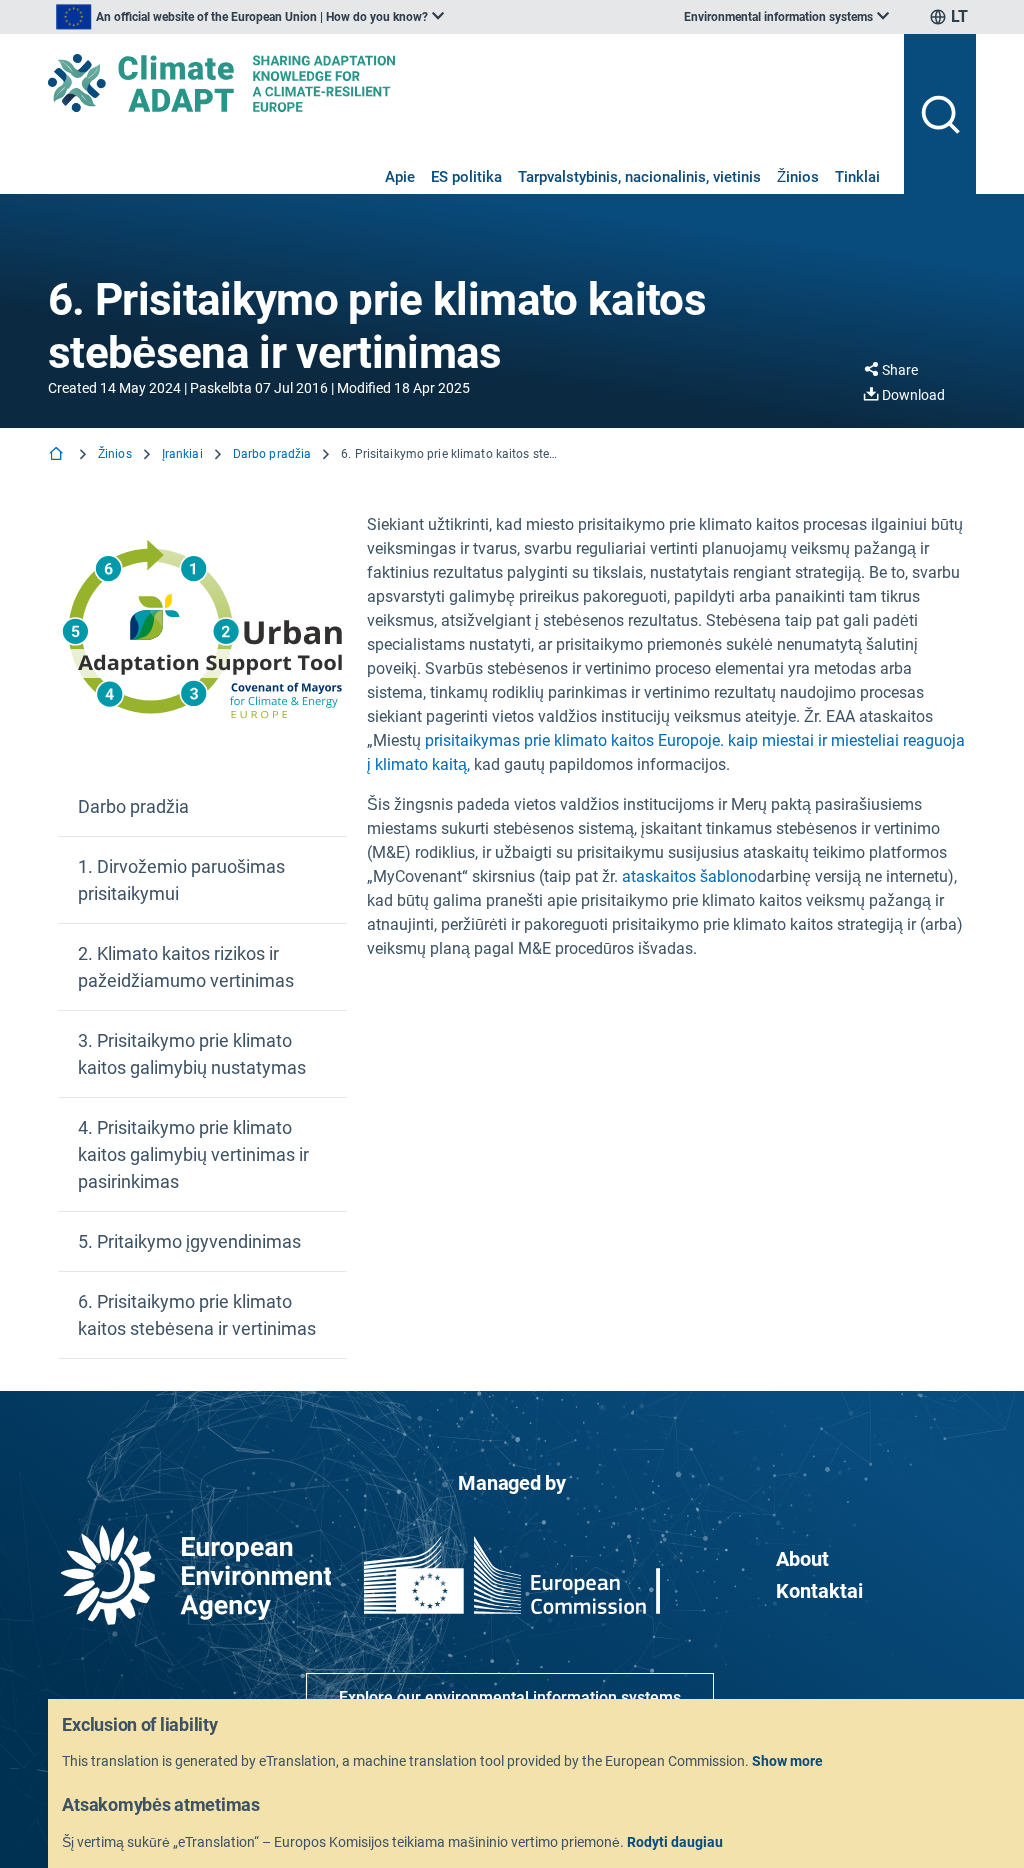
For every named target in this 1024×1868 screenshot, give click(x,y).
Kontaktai (819, 1591)
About (802, 1559)
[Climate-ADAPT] (468, 83)
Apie (400, 177)
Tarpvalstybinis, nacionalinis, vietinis (639, 177)
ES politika (466, 177)
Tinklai (857, 177)
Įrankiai (182, 454)
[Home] (58, 455)
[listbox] (250, 17)
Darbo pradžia (272, 454)
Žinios (798, 177)
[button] (202, 807)
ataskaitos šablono (689, 876)
